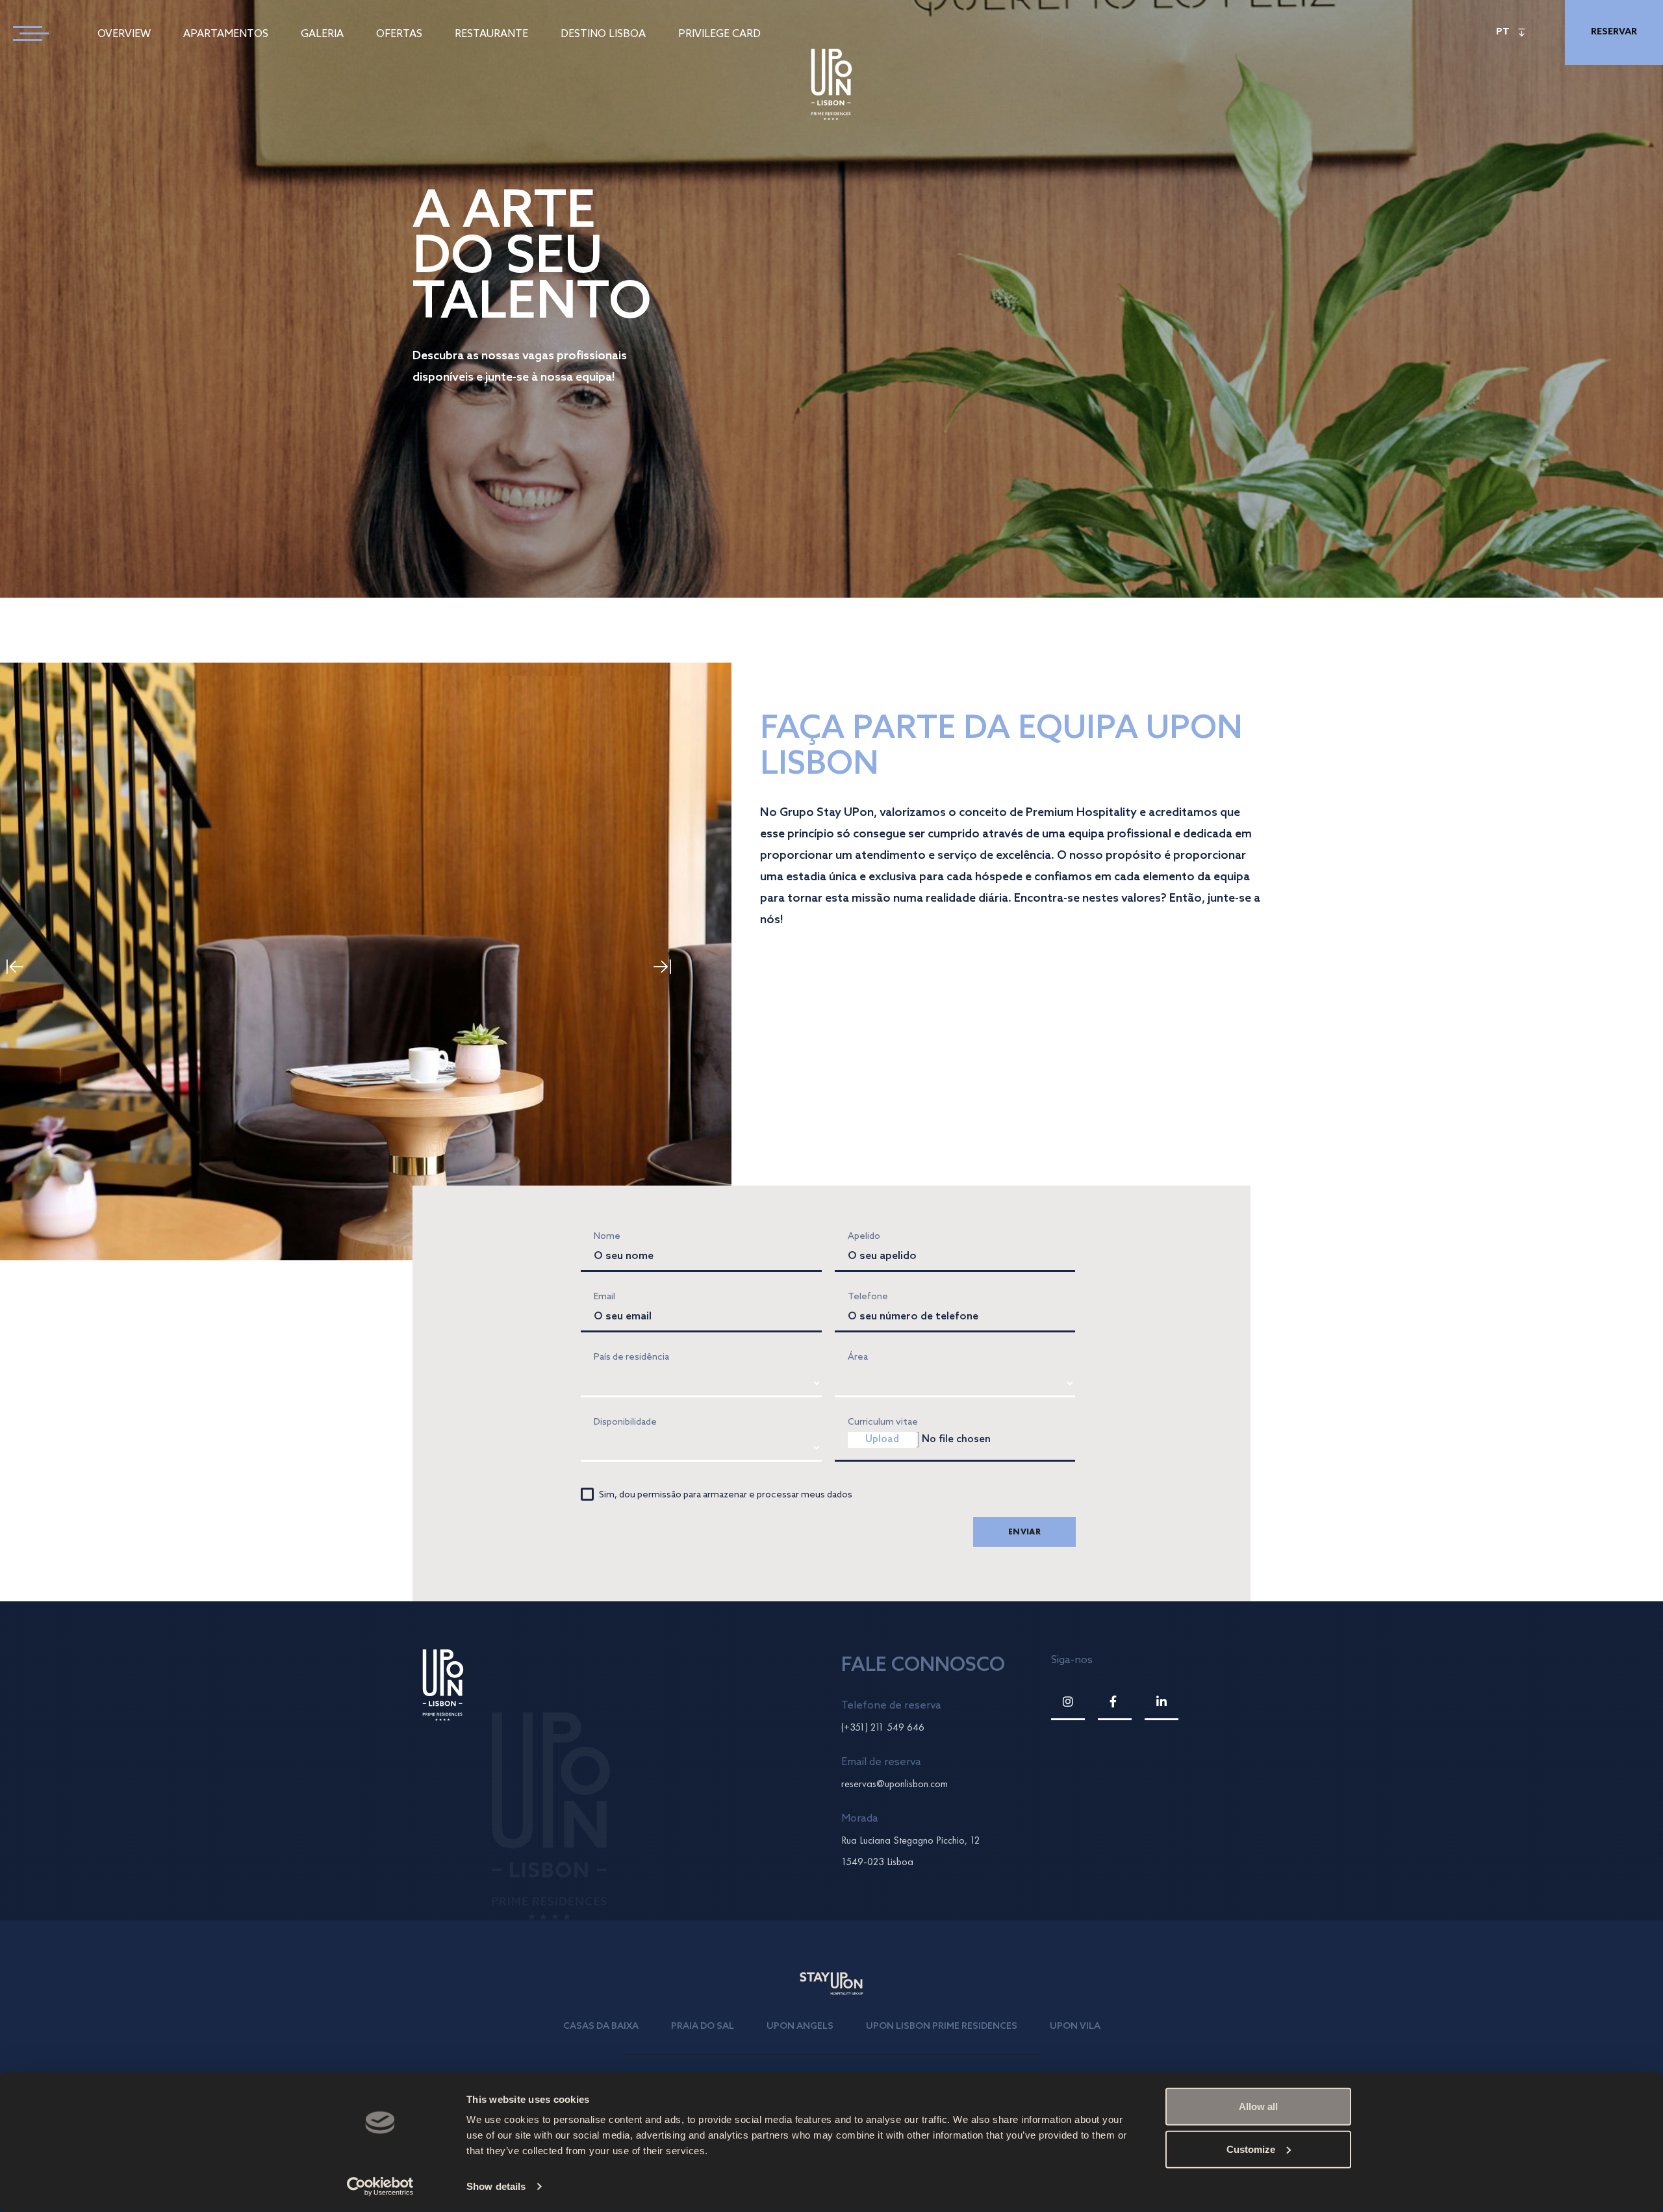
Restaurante (491, 34)
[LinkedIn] (1162, 1702)
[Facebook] (1115, 1702)
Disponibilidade (625, 1422)
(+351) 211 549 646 (883, 1727)
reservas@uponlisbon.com (895, 1784)
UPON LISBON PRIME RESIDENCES (942, 2027)
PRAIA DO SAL (703, 2027)
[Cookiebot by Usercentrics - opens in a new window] (380, 2187)
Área (858, 1357)
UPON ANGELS (800, 2027)
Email (604, 1297)
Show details (496, 2186)
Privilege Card (719, 34)
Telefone (868, 1297)
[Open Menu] (26, 32)
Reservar (1614, 32)
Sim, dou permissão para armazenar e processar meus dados (726, 1495)
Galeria (322, 34)
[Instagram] (1068, 1702)
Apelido (864, 1237)
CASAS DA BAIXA (601, 2027)
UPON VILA (1075, 2027)
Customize (1251, 2149)
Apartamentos (226, 34)
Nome (607, 1237)
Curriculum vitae (883, 1422)
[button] (673, 967)
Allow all (1258, 2106)
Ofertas (399, 34)
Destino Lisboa (603, 34)
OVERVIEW (124, 34)
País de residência (631, 1357)
